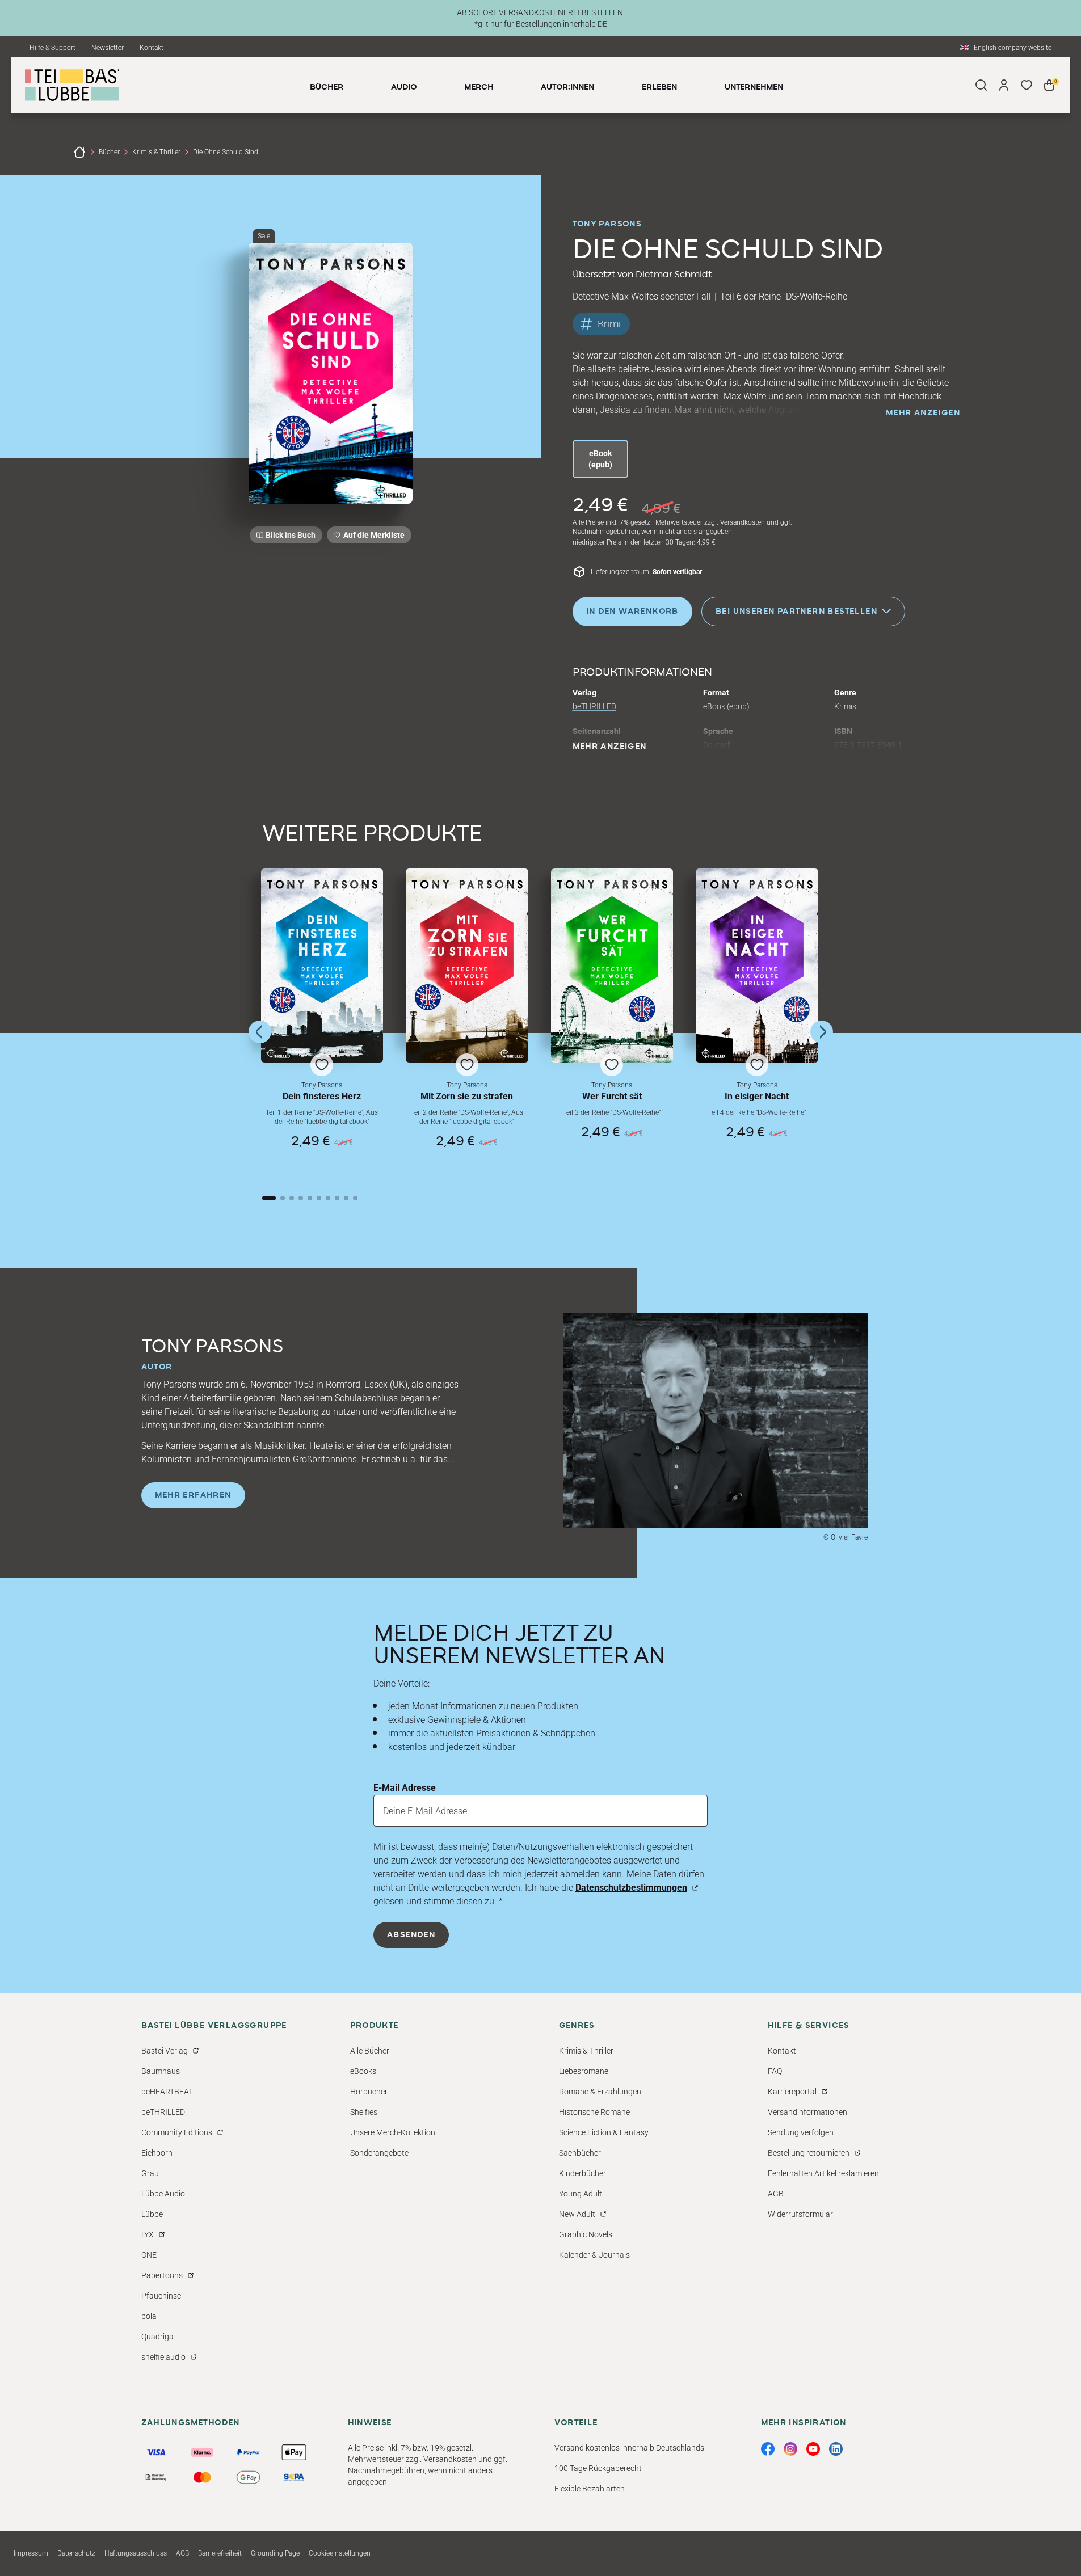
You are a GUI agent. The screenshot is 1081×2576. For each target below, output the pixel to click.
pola (149, 2316)
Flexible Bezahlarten (590, 2489)
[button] (322, 1021)
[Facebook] (768, 2449)
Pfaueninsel (162, 2296)
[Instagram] (790, 2449)
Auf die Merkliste (372, 537)
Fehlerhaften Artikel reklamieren (823, 2173)
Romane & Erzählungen (600, 2092)
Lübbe (152, 2214)
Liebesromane (584, 2071)
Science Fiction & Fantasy (604, 2132)
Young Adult (581, 2194)
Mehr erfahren (193, 1495)
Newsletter (108, 48)
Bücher (109, 152)
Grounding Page (275, 2553)
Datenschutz (76, 2553)
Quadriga (157, 2337)
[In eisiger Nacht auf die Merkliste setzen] (757, 966)
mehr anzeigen (923, 413)
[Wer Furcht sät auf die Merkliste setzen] (612, 966)
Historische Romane (594, 2112)
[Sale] (331, 373)
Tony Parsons (607, 224)
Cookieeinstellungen (340, 2553)
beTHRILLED (594, 706)
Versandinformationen (807, 2112)
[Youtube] (813, 2449)
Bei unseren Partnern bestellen (796, 611)
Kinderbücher (582, 2173)
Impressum (31, 2553)
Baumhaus (161, 2071)
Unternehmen (754, 87)
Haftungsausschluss (136, 2553)
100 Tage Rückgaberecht (598, 2468)
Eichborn (157, 2153)
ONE (149, 2255)
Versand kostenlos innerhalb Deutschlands (629, 2448)
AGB (776, 2194)
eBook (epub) (600, 459)
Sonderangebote (379, 2153)
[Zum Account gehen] (1004, 85)
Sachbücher (580, 2153)
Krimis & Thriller (156, 152)
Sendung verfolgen (801, 2132)
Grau (150, 2173)
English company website (1013, 48)
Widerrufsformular (800, 2214)
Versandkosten (743, 522)
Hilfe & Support (52, 48)
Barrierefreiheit (220, 2553)
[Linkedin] (836, 2449)
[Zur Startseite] (79, 152)
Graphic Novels (586, 2234)
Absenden (411, 1935)
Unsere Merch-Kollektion (393, 2132)
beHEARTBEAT (167, 2092)
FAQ (775, 2071)
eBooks (363, 2071)
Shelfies (364, 2112)
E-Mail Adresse (405, 1788)
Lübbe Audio (163, 2194)
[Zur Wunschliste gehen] (1027, 85)
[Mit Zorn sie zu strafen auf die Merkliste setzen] (467, 966)
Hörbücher (369, 2092)
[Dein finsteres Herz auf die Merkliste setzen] (322, 966)
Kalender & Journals (594, 2255)
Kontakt (152, 48)
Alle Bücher (370, 2051)
